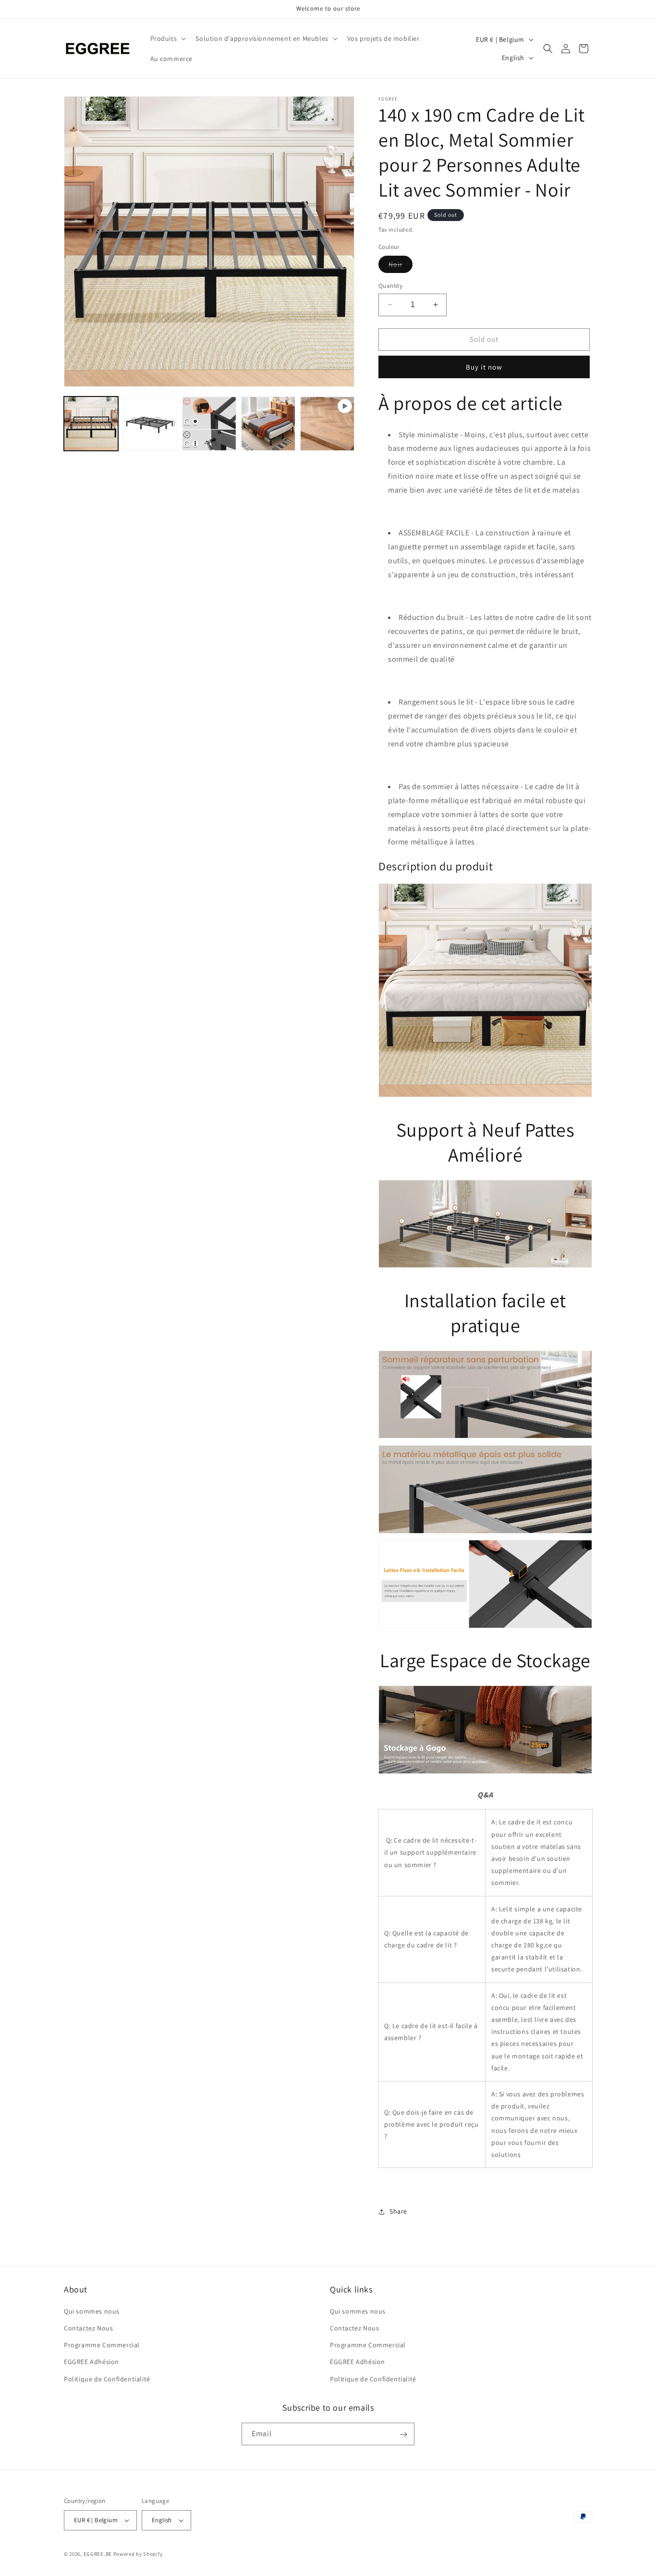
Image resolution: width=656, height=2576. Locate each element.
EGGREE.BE (98, 2554)
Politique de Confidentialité (107, 2379)
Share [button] (398, 2211)
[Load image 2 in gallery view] (150, 424)
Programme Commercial (102, 2345)
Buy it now (484, 367)
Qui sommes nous (92, 2311)
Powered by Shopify (138, 2554)
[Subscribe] (403, 2434)
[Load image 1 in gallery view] (91, 424)
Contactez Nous (88, 2328)
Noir (401, 266)
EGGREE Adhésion (91, 2362)
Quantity (390, 286)
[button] (167, 38)
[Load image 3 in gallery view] (209, 424)
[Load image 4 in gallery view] (268, 424)
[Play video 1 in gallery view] (327, 424)
